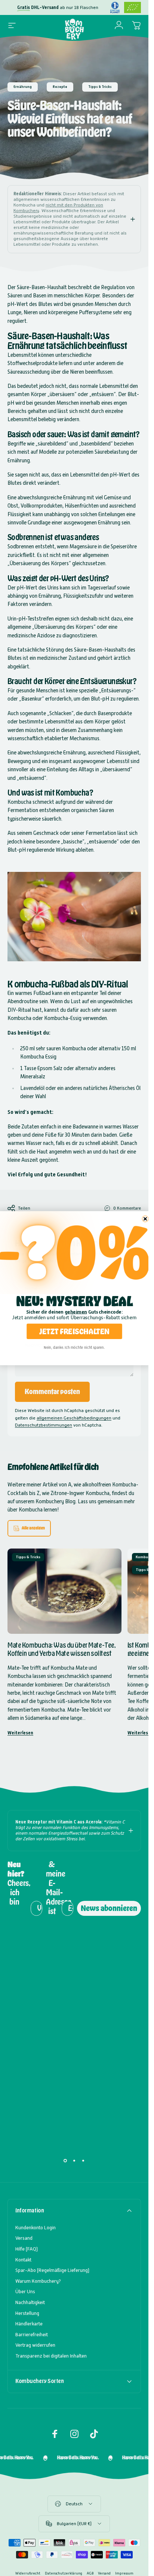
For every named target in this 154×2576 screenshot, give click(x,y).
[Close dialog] (145, 1219)
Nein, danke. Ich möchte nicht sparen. (74, 1347)
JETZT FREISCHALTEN (74, 1331)
